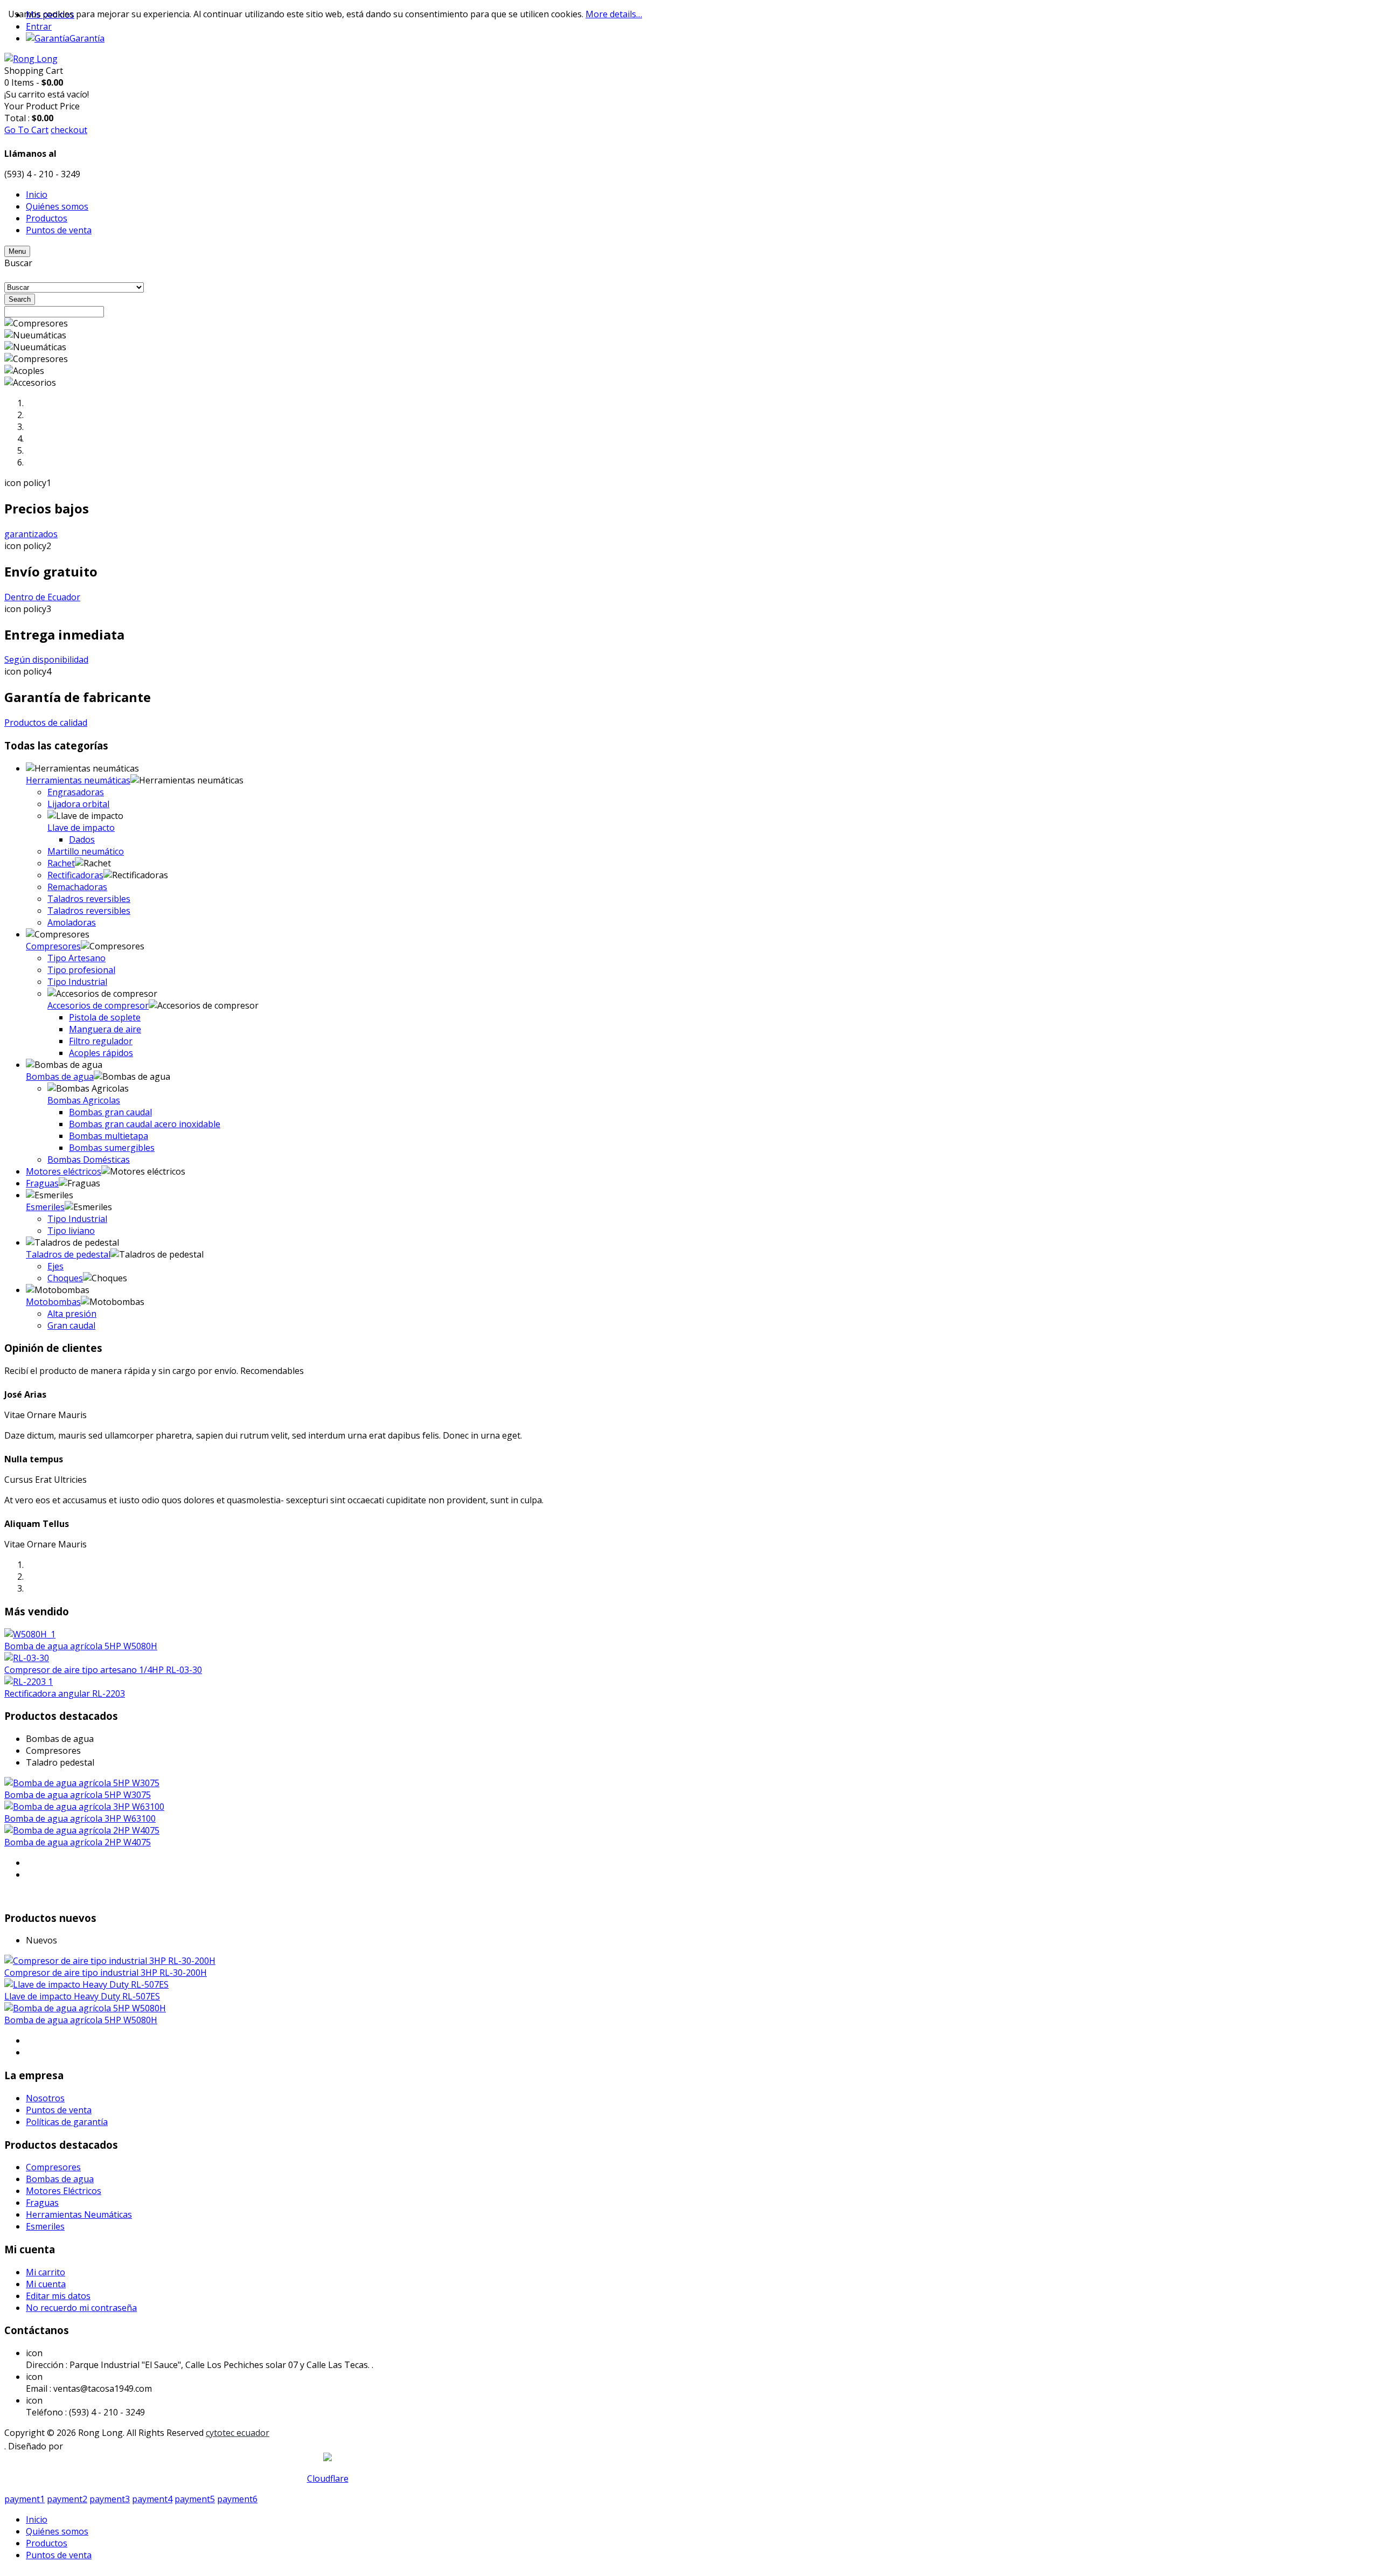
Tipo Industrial (77, 982)
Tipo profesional (81, 970)
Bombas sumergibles (112, 1148)
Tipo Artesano (76, 958)
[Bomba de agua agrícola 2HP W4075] (82, 1830)
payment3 (110, 2499)
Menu (17, 251)
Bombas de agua (60, 1077)
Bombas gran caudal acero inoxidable (145, 1124)
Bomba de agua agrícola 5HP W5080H (81, 1646)
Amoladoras (72, 922)
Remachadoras (77, 887)
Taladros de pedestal (68, 1254)
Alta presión (72, 1314)
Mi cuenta (46, 2284)
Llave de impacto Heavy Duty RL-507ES (82, 1996)
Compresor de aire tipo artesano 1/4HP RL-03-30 (103, 1670)
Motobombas (53, 1302)
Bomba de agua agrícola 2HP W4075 (78, 1842)
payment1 (25, 2499)
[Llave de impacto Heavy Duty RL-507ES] (86, 1984)
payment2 (67, 2499)
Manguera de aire (105, 1029)
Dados (82, 839)
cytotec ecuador (238, 2433)
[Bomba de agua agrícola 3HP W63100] (84, 1807)
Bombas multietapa (109, 1136)
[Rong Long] (31, 59)
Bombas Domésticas (89, 1159)
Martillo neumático (86, 851)
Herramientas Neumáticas (79, 2214)
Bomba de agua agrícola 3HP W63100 (80, 1818)
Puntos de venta (59, 2110)
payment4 (152, 2499)
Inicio (37, 2519)
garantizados (31, 534)
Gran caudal (71, 1325)
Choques (65, 1278)
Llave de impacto (81, 828)
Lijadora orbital (78, 804)
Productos (47, 2543)
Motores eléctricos (64, 1171)
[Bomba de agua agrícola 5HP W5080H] (30, 1634)
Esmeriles (45, 1207)
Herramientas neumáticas (78, 780)
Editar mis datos (58, 2296)
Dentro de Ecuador (42, 597)
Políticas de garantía (67, 2122)
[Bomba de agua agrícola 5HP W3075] (82, 1783)
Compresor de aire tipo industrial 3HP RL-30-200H (106, 1973)
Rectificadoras (75, 875)
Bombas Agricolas (84, 1100)
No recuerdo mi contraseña (81, 2308)
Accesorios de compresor (98, 1005)
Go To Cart (26, 130)
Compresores (53, 946)
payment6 (237, 2499)
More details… (614, 14)
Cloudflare (328, 2478)
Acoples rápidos (101, 1053)
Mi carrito (46, 2272)
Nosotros (45, 2098)
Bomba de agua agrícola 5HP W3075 (78, 1795)
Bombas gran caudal (110, 1112)
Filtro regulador (101, 1041)
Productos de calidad (46, 723)
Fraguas (42, 1183)
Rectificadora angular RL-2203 (65, 1693)
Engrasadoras (76, 792)
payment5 (195, 2499)
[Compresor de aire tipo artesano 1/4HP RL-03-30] (27, 1658)
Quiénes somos (57, 2531)
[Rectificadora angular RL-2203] (29, 1682)
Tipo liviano (71, 1231)
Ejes (55, 1266)
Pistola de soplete (105, 1017)
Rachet (61, 863)
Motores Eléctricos (64, 2191)
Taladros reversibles (89, 899)
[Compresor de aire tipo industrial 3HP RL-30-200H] (110, 1961)
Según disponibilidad (46, 659)
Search (20, 299)
